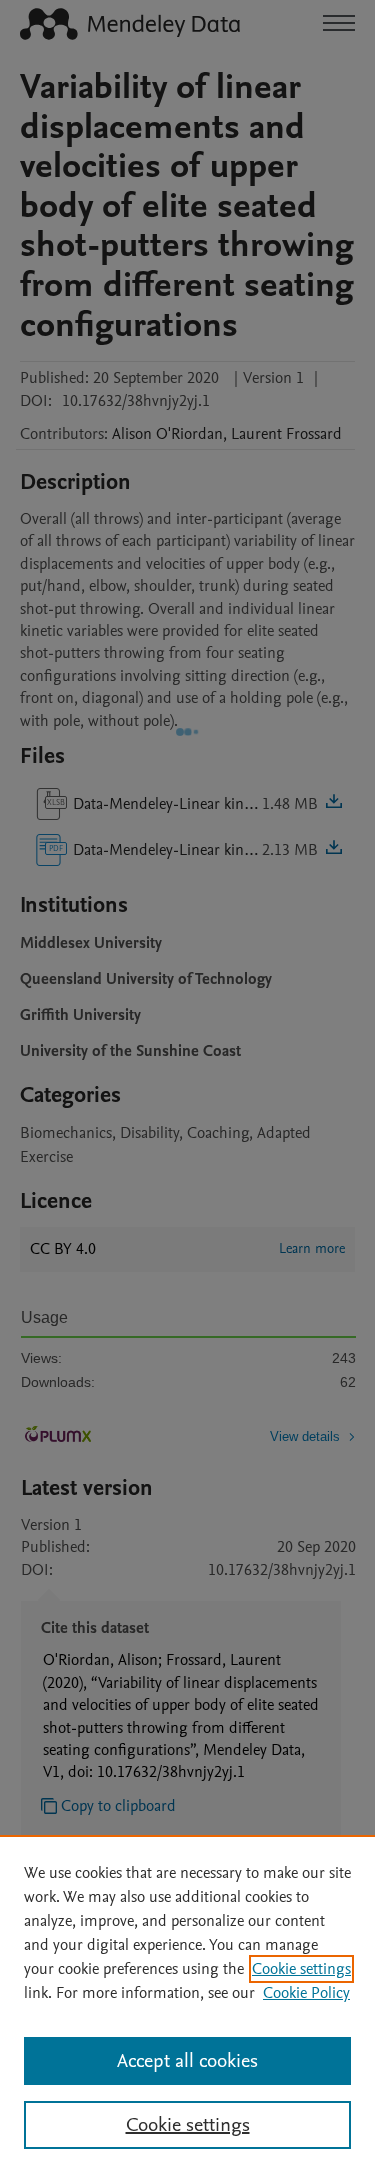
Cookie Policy (306, 1993)
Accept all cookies (187, 2061)
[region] (187, 2004)
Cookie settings (301, 1969)
